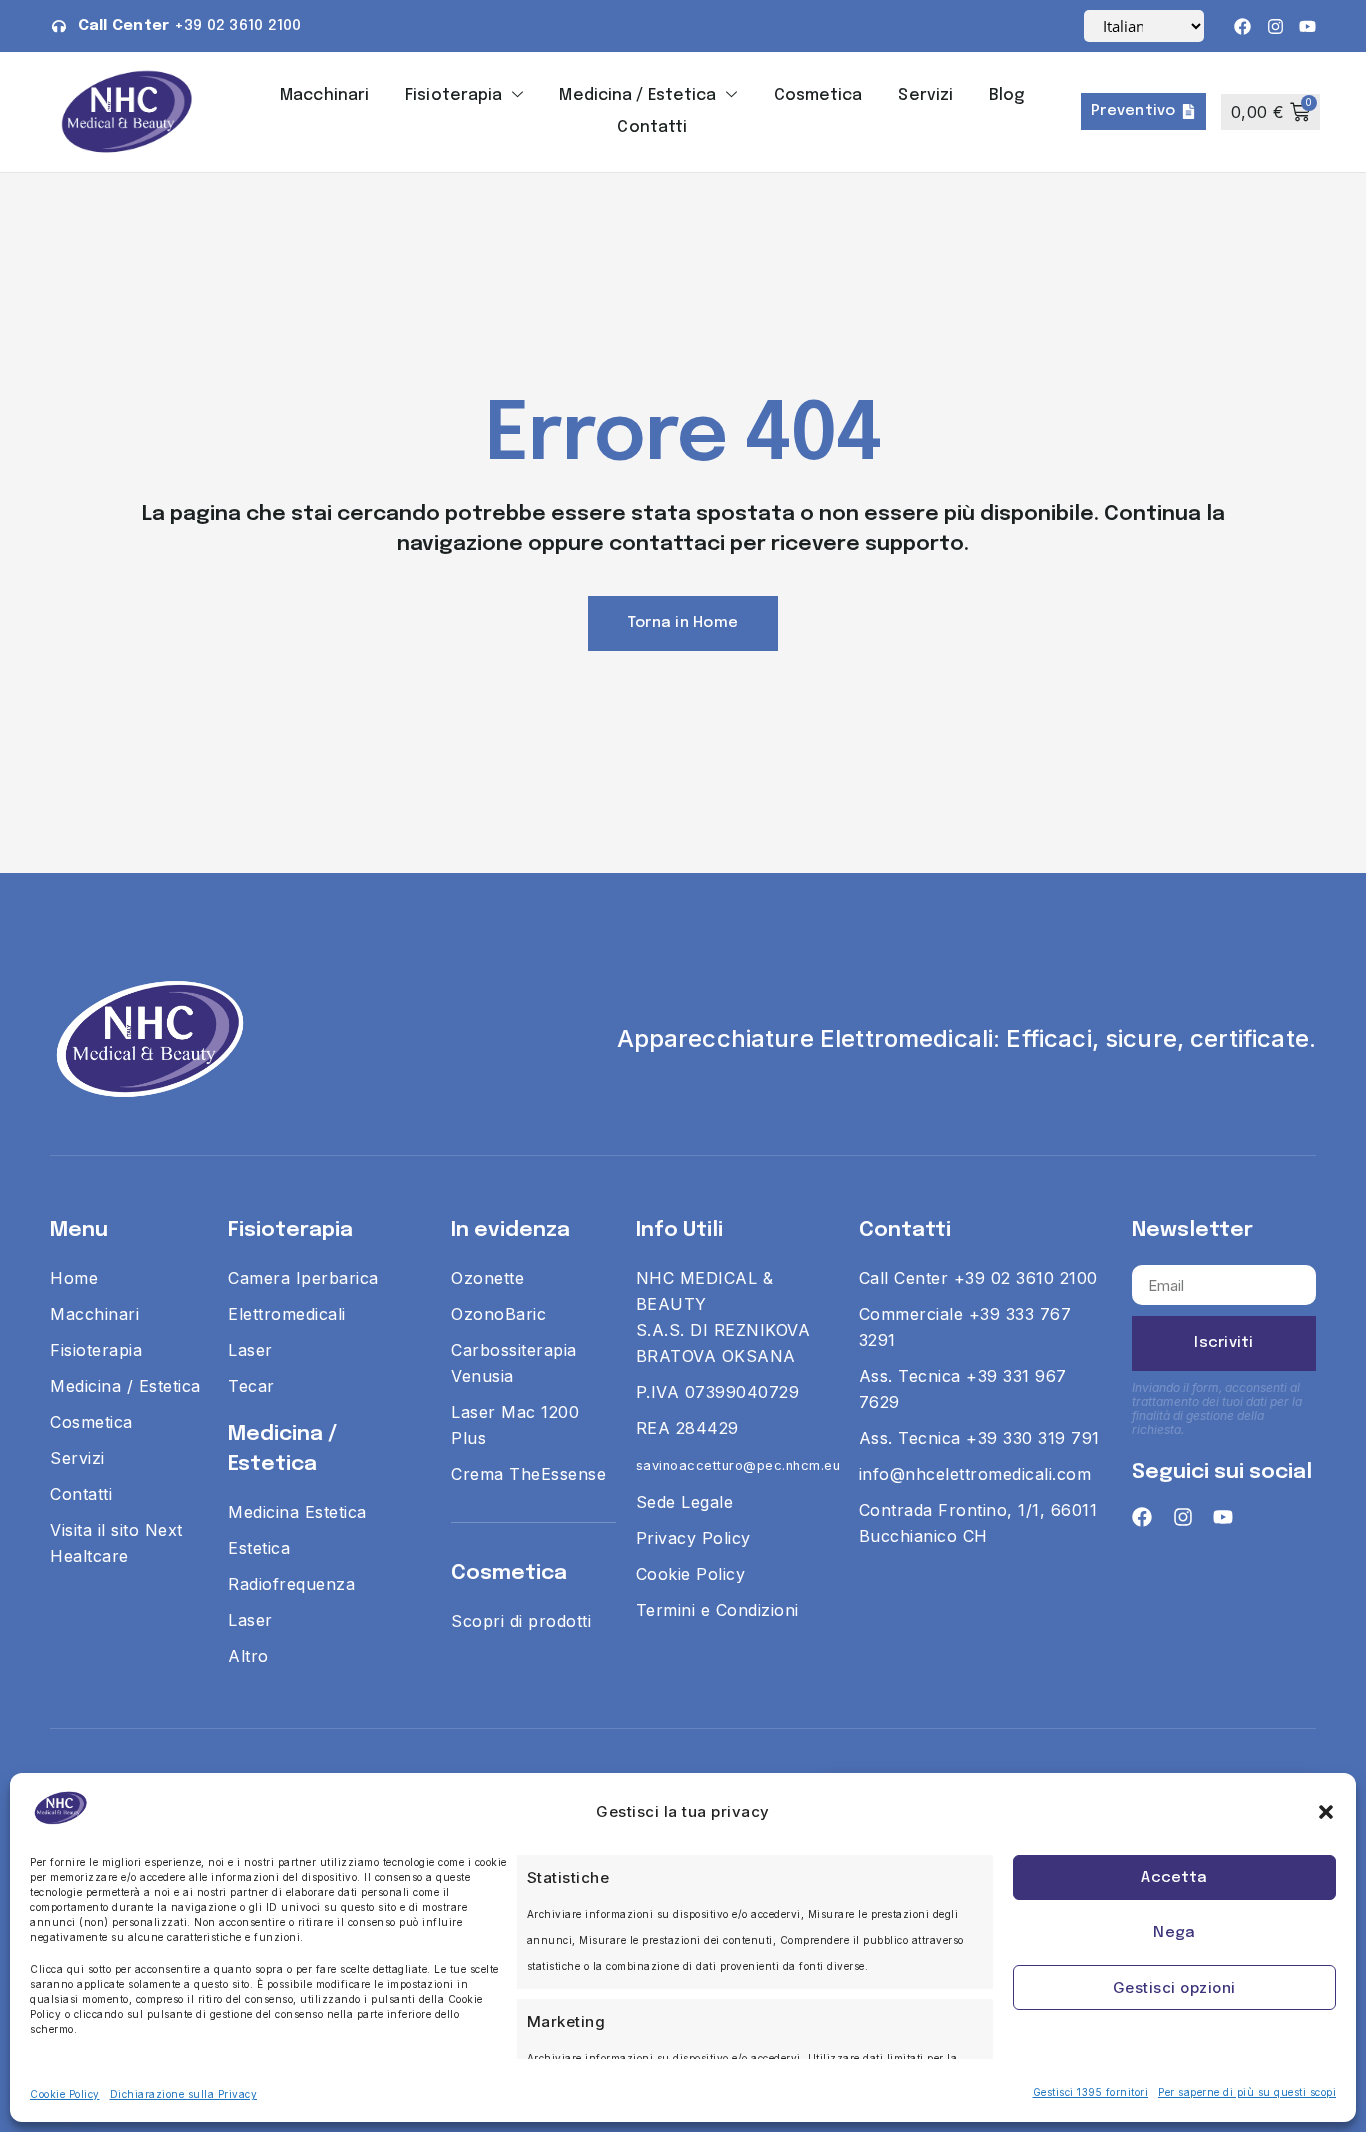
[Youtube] (1307, 26)
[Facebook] (1242, 26)
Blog (1006, 95)
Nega (1174, 1933)
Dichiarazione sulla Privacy (184, 2094)
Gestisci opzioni (1174, 1987)
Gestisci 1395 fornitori (1091, 2092)
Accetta (1174, 1878)
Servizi (925, 95)
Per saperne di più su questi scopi (1247, 2092)
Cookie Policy (65, 2094)
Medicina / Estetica (637, 95)
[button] (1326, 1812)
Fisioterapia (453, 95)
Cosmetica (818, 95)
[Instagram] (1275, 26)
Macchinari (324, 95)
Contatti (652, 127)
